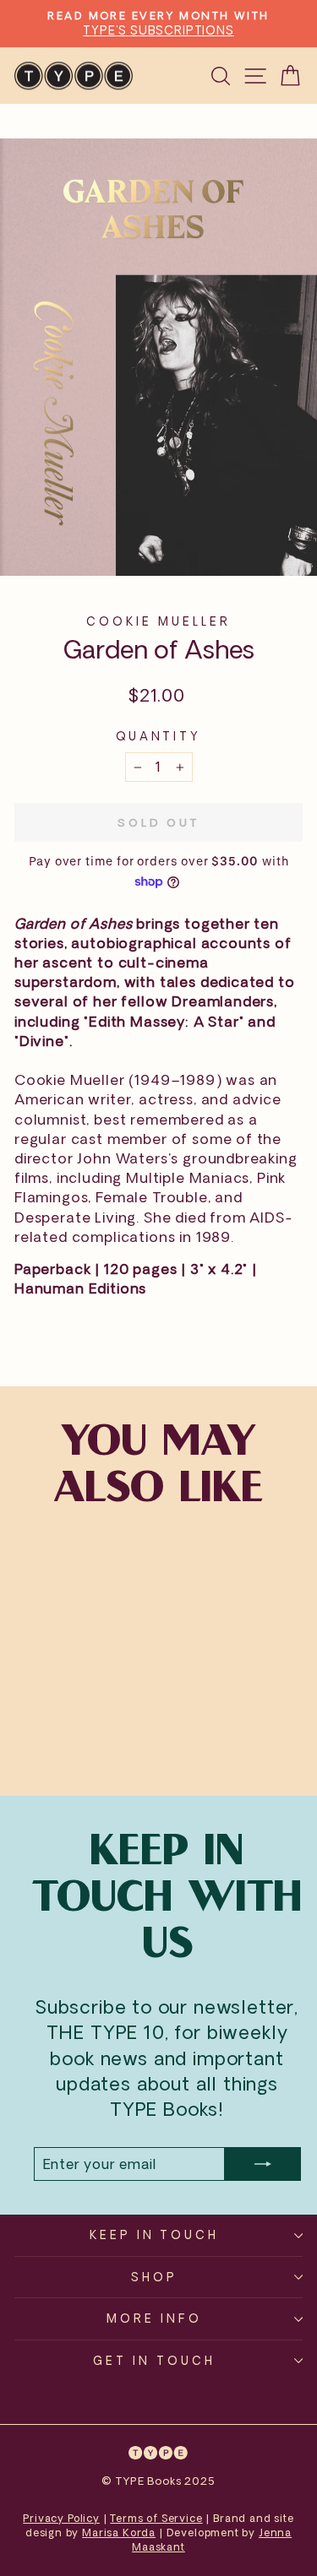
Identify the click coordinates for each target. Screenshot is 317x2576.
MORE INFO (154, 2318)
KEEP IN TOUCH (155, 2234)
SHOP (154, 2277)
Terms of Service (156, 2518)
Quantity (159, 736)
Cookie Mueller (158, 621)
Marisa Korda (119, 2533)
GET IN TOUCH (154, 2360)
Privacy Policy (61, 2518)
